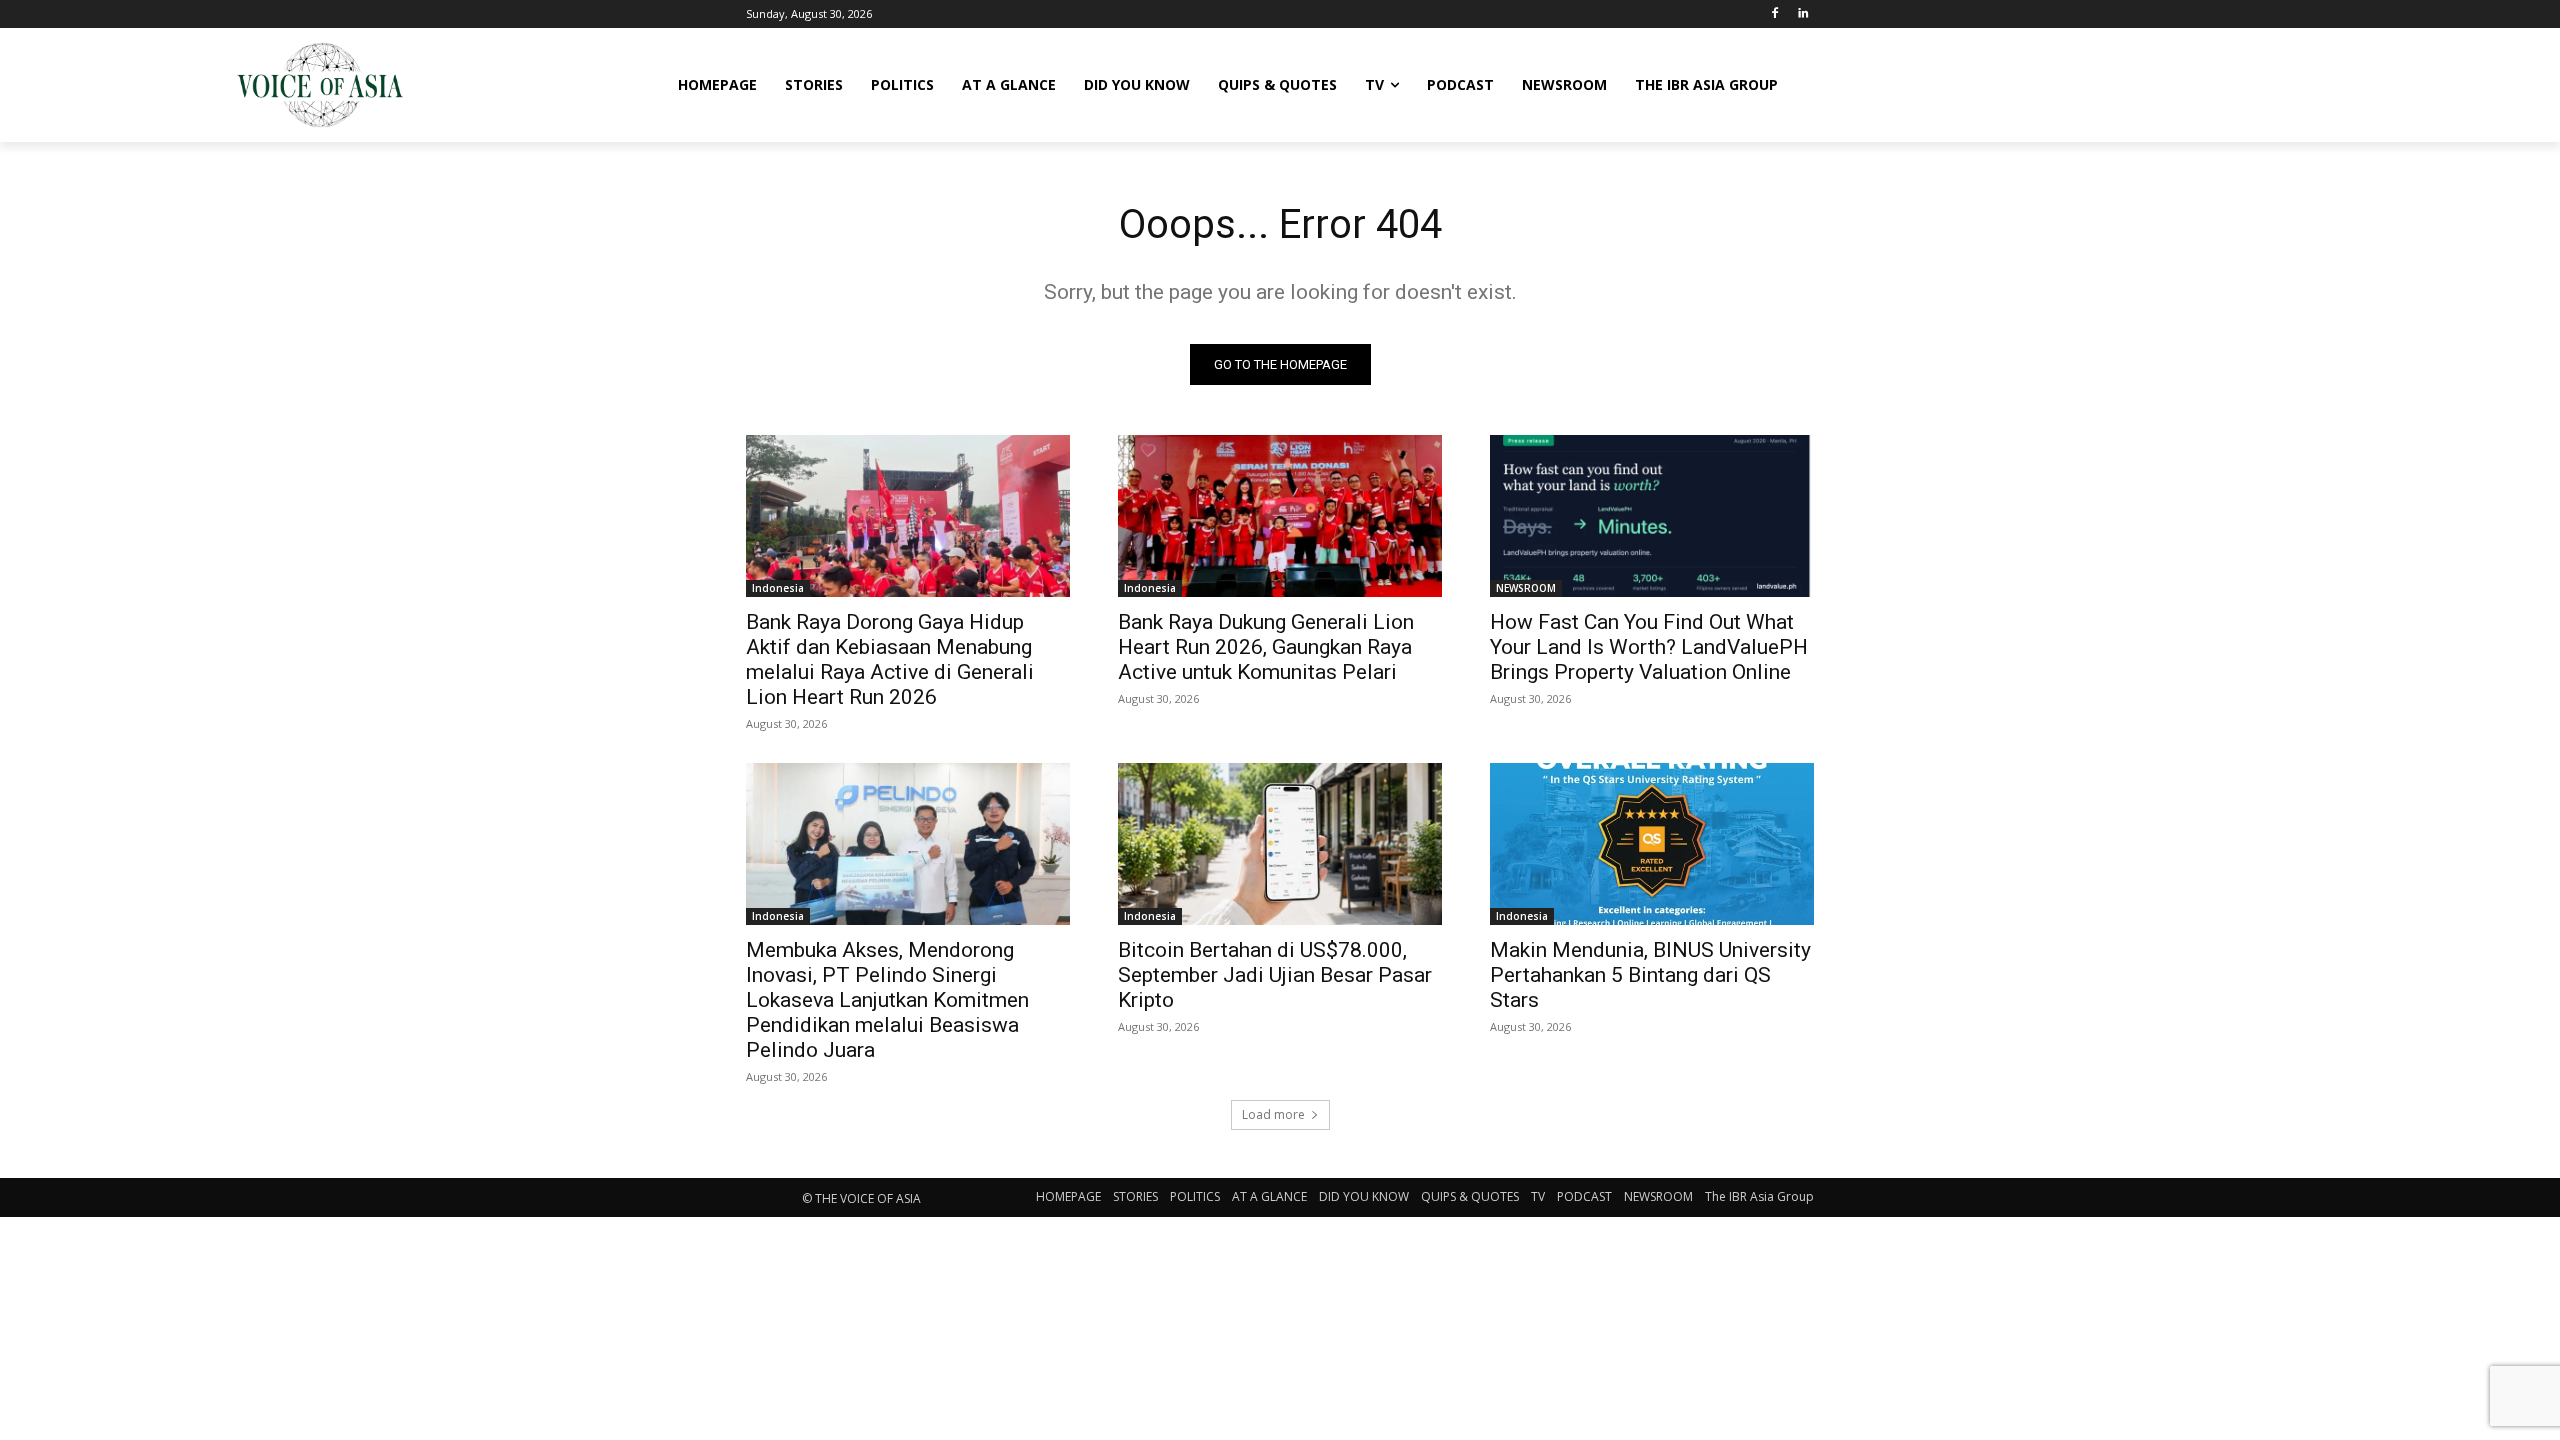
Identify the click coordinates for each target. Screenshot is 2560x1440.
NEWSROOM (1526, 588)
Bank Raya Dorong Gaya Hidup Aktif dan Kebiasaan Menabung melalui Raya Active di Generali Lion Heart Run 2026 (890, 659)
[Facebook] (1774, 14)
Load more (1273, 1114)
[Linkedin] (1802, 14)
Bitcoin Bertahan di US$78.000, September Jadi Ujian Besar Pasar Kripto (1275, 975)
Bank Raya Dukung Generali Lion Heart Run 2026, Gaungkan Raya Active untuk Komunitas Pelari (1266, 647)
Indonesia (778, 588)
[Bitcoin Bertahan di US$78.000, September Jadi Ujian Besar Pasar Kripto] (1280, 844)
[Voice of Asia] (320, 85)
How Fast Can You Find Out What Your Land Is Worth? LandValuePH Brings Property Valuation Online (1649, 647)
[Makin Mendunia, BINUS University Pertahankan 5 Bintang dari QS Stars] (1652, 844)
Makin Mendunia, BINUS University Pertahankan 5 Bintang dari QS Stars (1650, 975)
